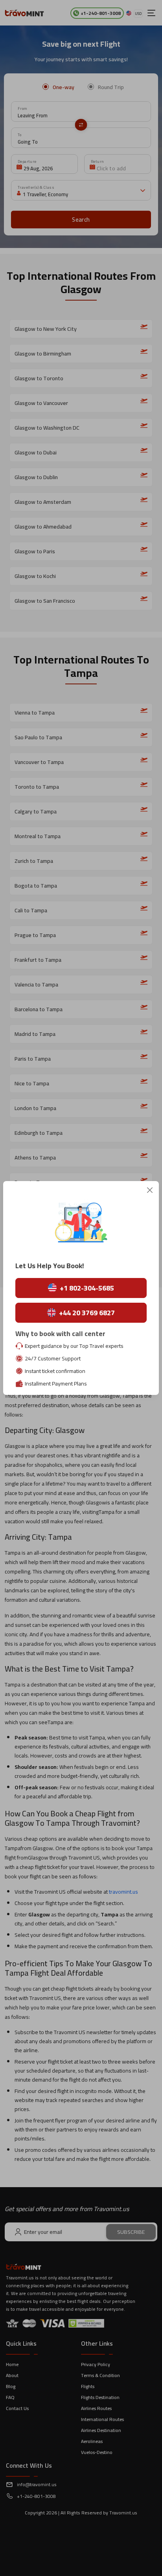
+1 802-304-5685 (87, 1288)
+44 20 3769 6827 (87, 1313)
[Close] (150, 1190)
